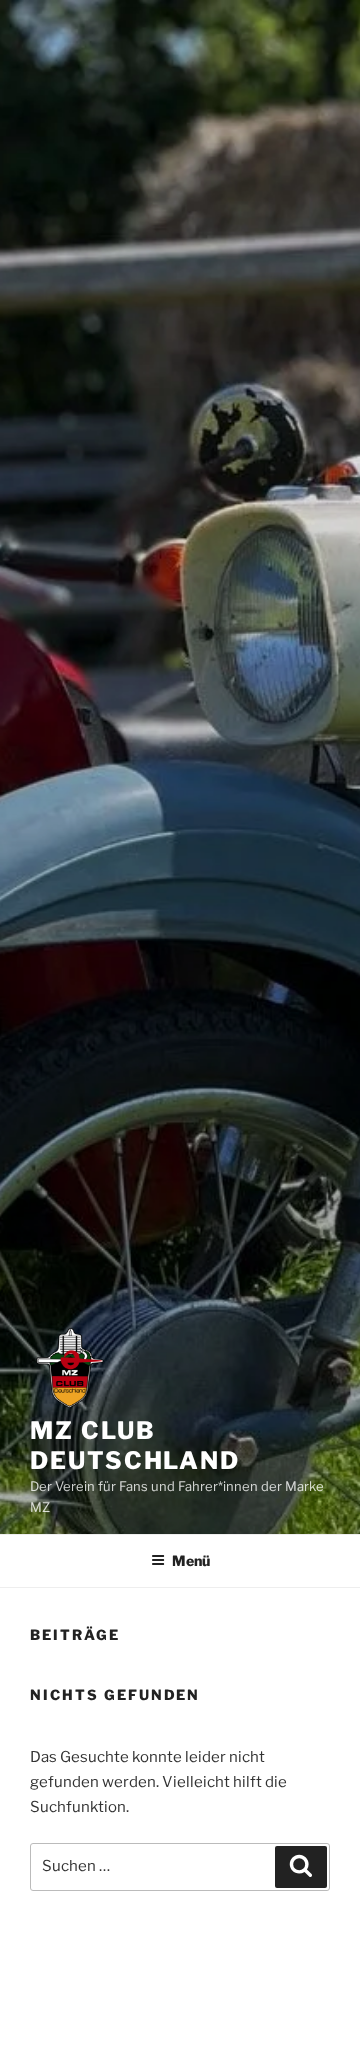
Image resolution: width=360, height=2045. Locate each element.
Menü (191, 1560)
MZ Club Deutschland (135, 1445)
